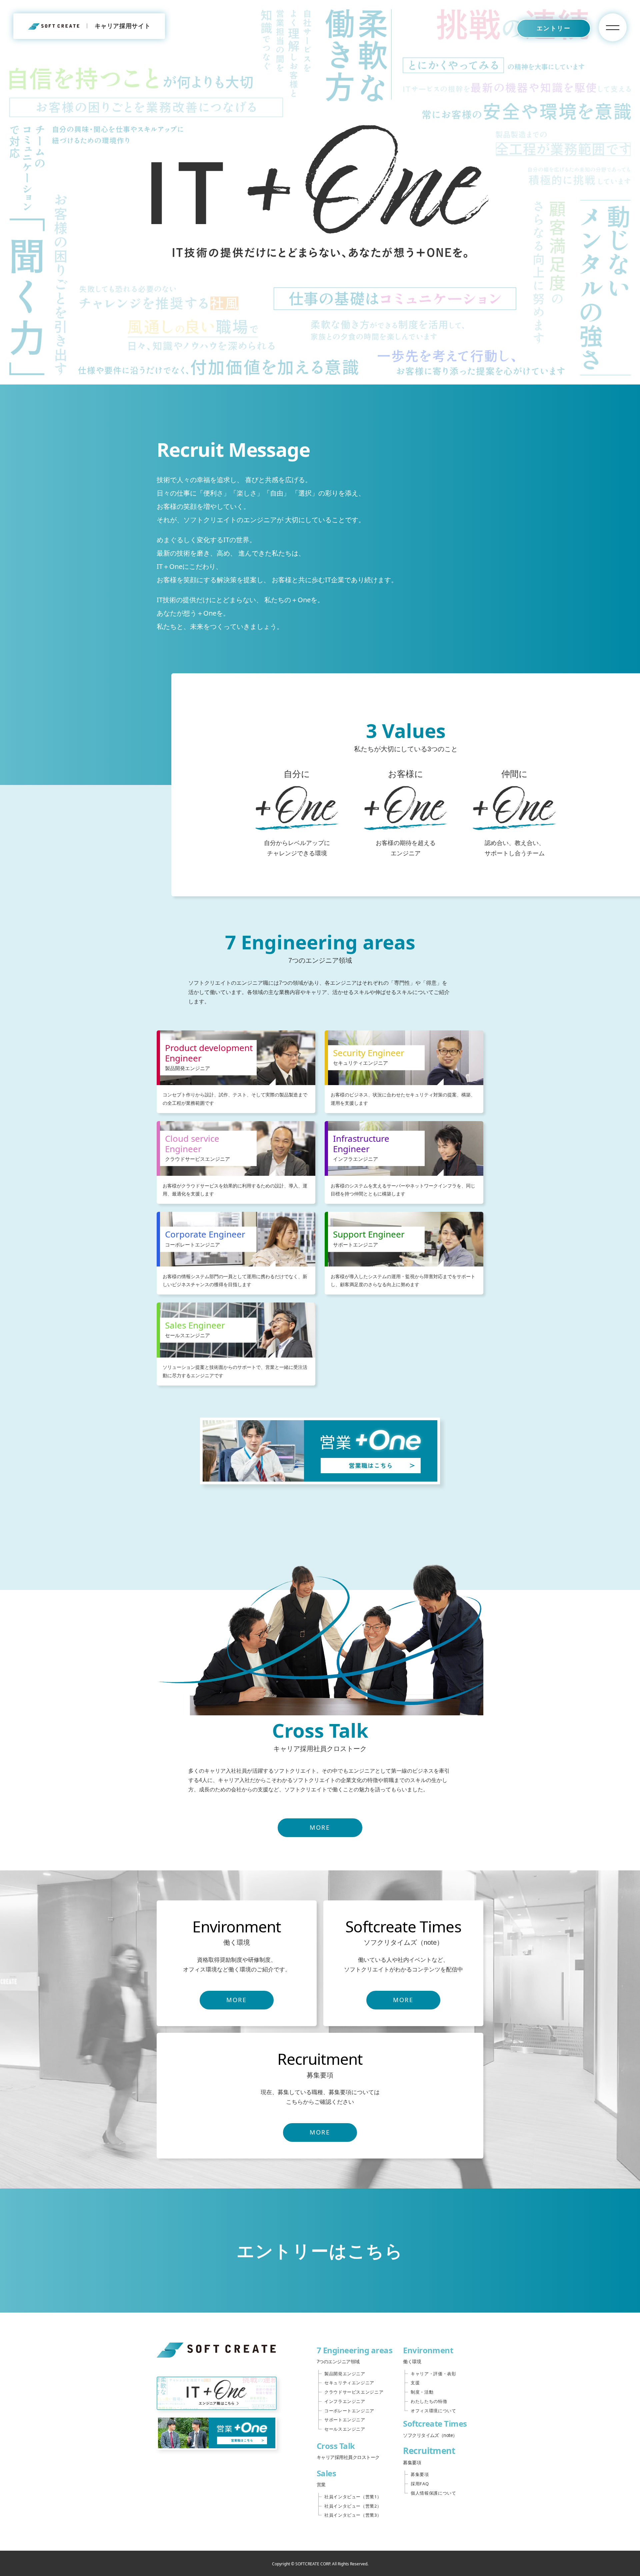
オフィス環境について (433, 2411)
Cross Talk (348, 2450)
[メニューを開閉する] (613, 27)
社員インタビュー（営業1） (353, 2497)
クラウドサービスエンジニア (354, 2392)
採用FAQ (420, 2484)
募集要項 (420, 2474)
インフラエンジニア (345, 2401)
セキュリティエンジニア (349, 2383)
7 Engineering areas (354, 2355)
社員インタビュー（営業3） (353, 2515)
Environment (428, 2355)
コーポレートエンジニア (349, 2411)
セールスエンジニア (345, 2429)
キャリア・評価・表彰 (433, 2374)
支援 (415, 2383)
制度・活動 (422, 2392)
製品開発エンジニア (345, 2374)
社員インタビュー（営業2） (353, 2506)
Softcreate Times (435, 2428)
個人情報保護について (433, 2493)
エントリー (554, 28)
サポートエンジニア (345, 2420)
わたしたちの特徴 (429, 2401)
